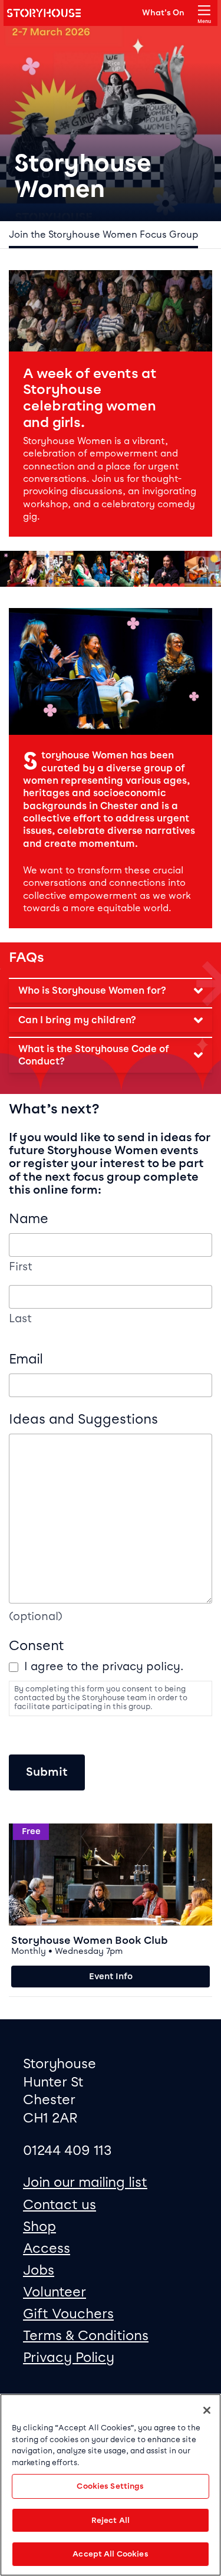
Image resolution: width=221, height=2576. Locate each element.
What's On (163, 12)
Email (26, 1359)
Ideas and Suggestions (83, 1419)
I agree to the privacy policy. (104, 1666)
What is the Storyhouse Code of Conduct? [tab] (94, 1055)
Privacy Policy (69, 2357)
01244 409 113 (67, 2150)
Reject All (111, 2520)
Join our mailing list (85, 2182)
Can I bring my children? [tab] (77, 1020)
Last (20, 1319)
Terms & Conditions (86, 2335)
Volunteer (55, 2292)
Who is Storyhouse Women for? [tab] (92, 990)
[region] (111, 2485)
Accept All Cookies (110, 2554)
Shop (39, 2226)
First (21, 1267)
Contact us (60, 2204)
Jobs (39, 2270)
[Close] (207, 2410)
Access (47, 2248)
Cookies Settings (110, 2486)
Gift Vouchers (68, 2314)
